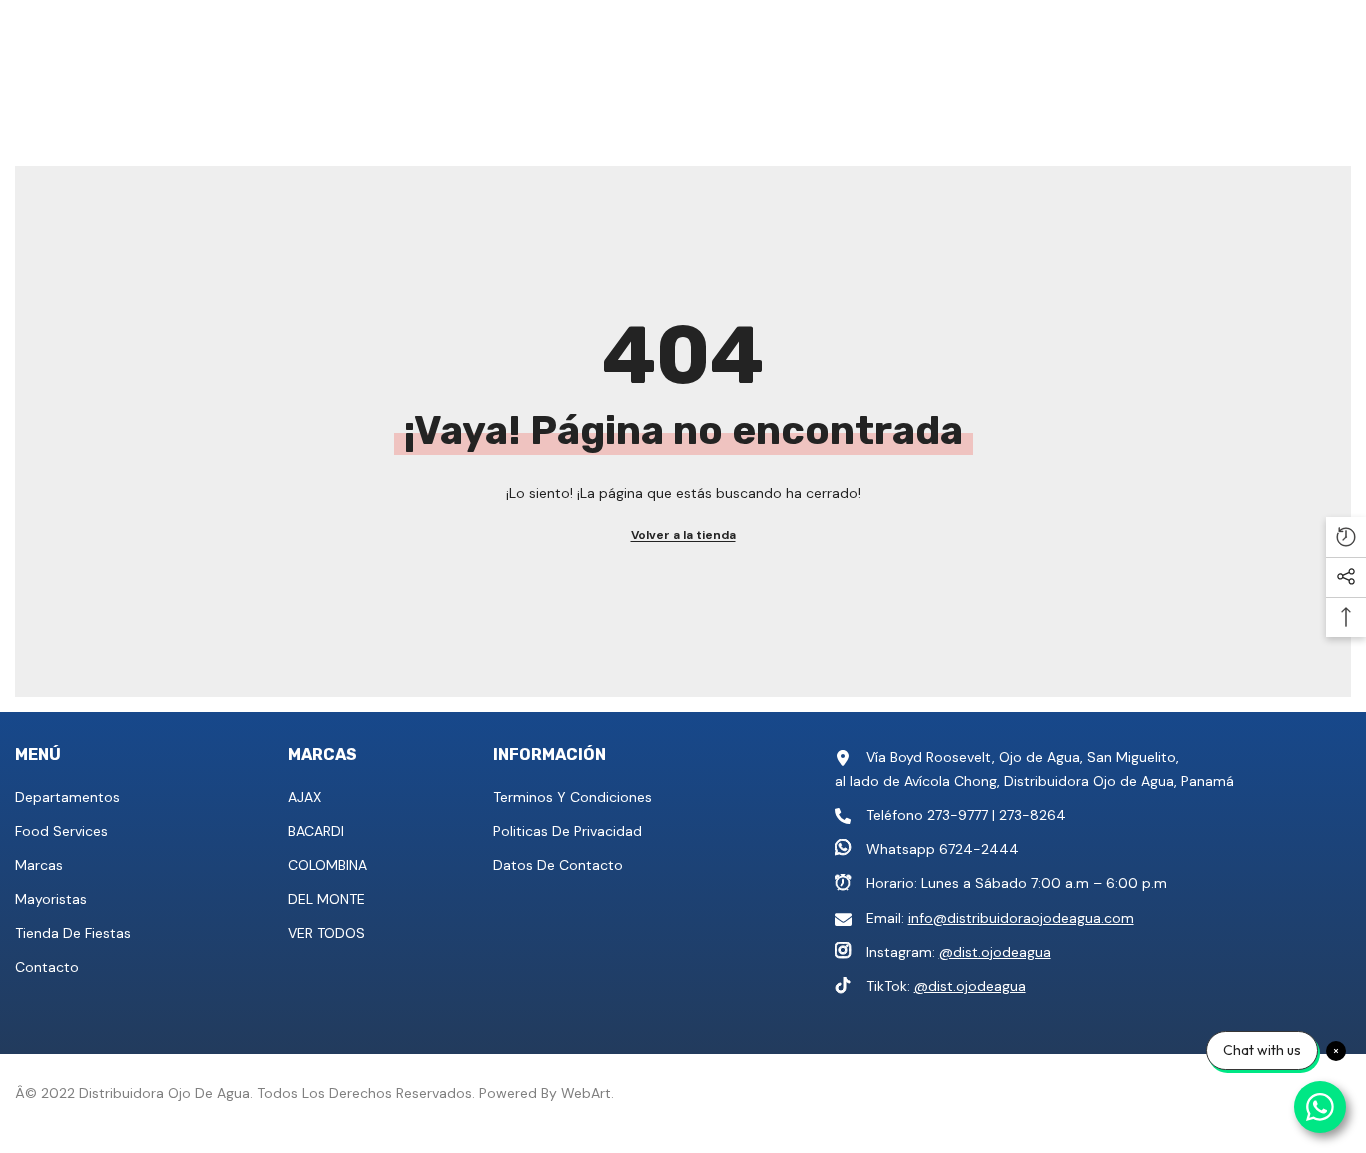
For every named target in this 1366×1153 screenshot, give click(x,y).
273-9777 (957, 815)
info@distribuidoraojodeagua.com (1021, 918)
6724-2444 (979, 849)
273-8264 (1032, 815)
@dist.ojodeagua (995, 952)
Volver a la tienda (683, 535)
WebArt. (587, 1093)
